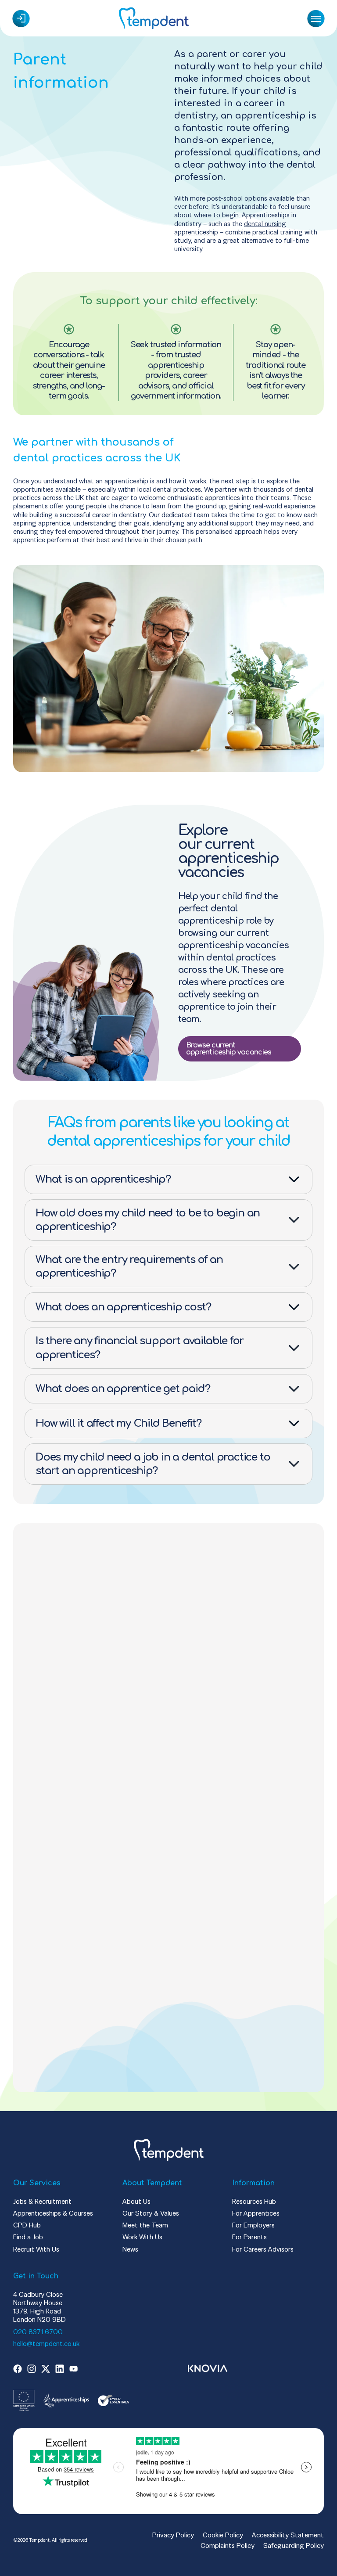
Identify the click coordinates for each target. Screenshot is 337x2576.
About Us (136, 2201)
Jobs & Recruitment (42, 2201)
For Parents (249, 2237)
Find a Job (28, 2237)
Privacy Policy (173, 2535)
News (130, 2249)
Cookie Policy (223, 2535)
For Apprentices (256, 2213)
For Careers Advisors (263, 2249)
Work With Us (142, 2237)
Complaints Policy (228, 2545)
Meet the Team (145, 2225)
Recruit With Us (36, 2249)
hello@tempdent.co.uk (46, 2344)
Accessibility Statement (288, 2535)
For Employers (253, 2225)
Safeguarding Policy (294, 2545)
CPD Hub (27, 2225)
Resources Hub (254, 2201)
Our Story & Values (151, 2213)
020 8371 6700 (38, 2332)
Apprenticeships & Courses (53, 2213)
